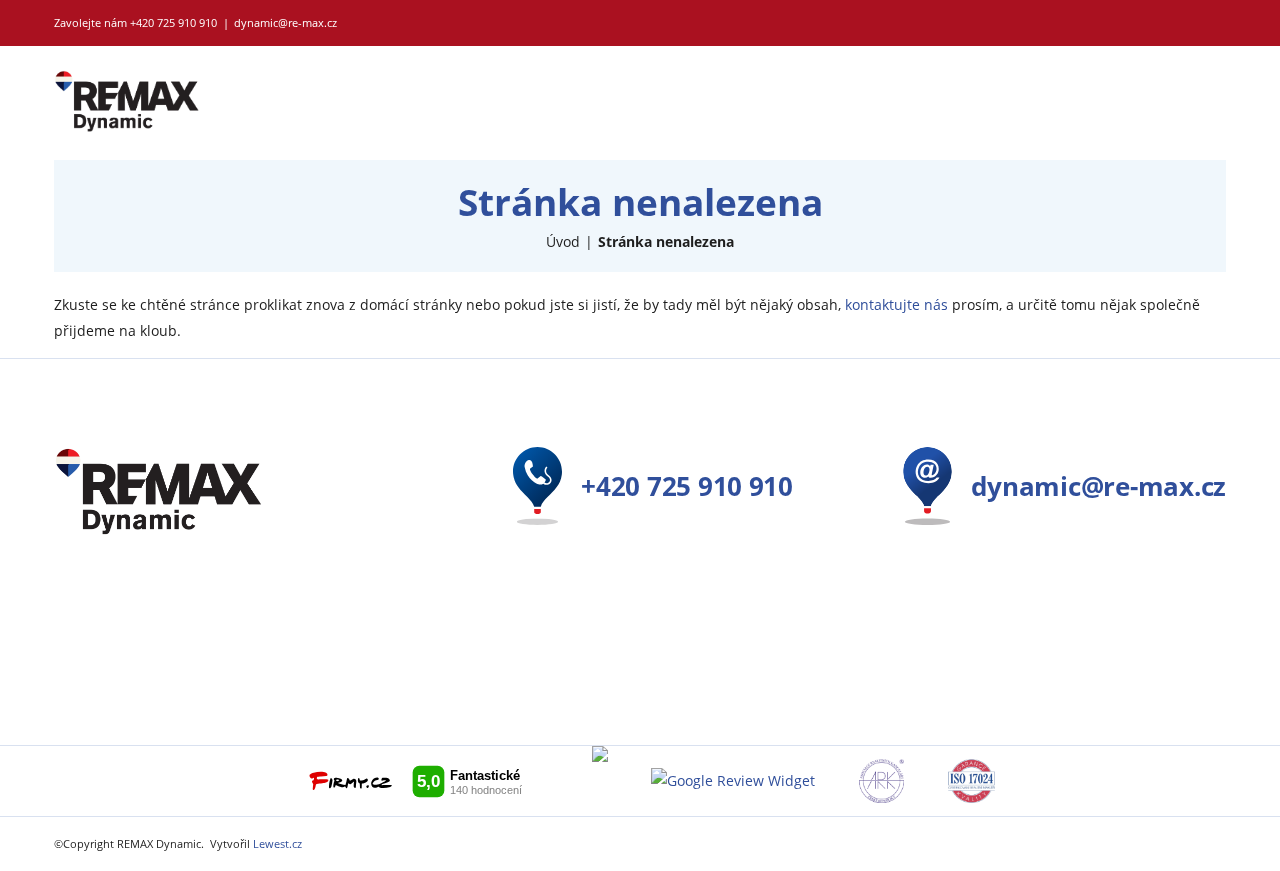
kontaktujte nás (896, 304)
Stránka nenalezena (666, 242)
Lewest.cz (277, 843)
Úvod (563, 242)
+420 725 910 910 (173, 22)
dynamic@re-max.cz (285, 22)
